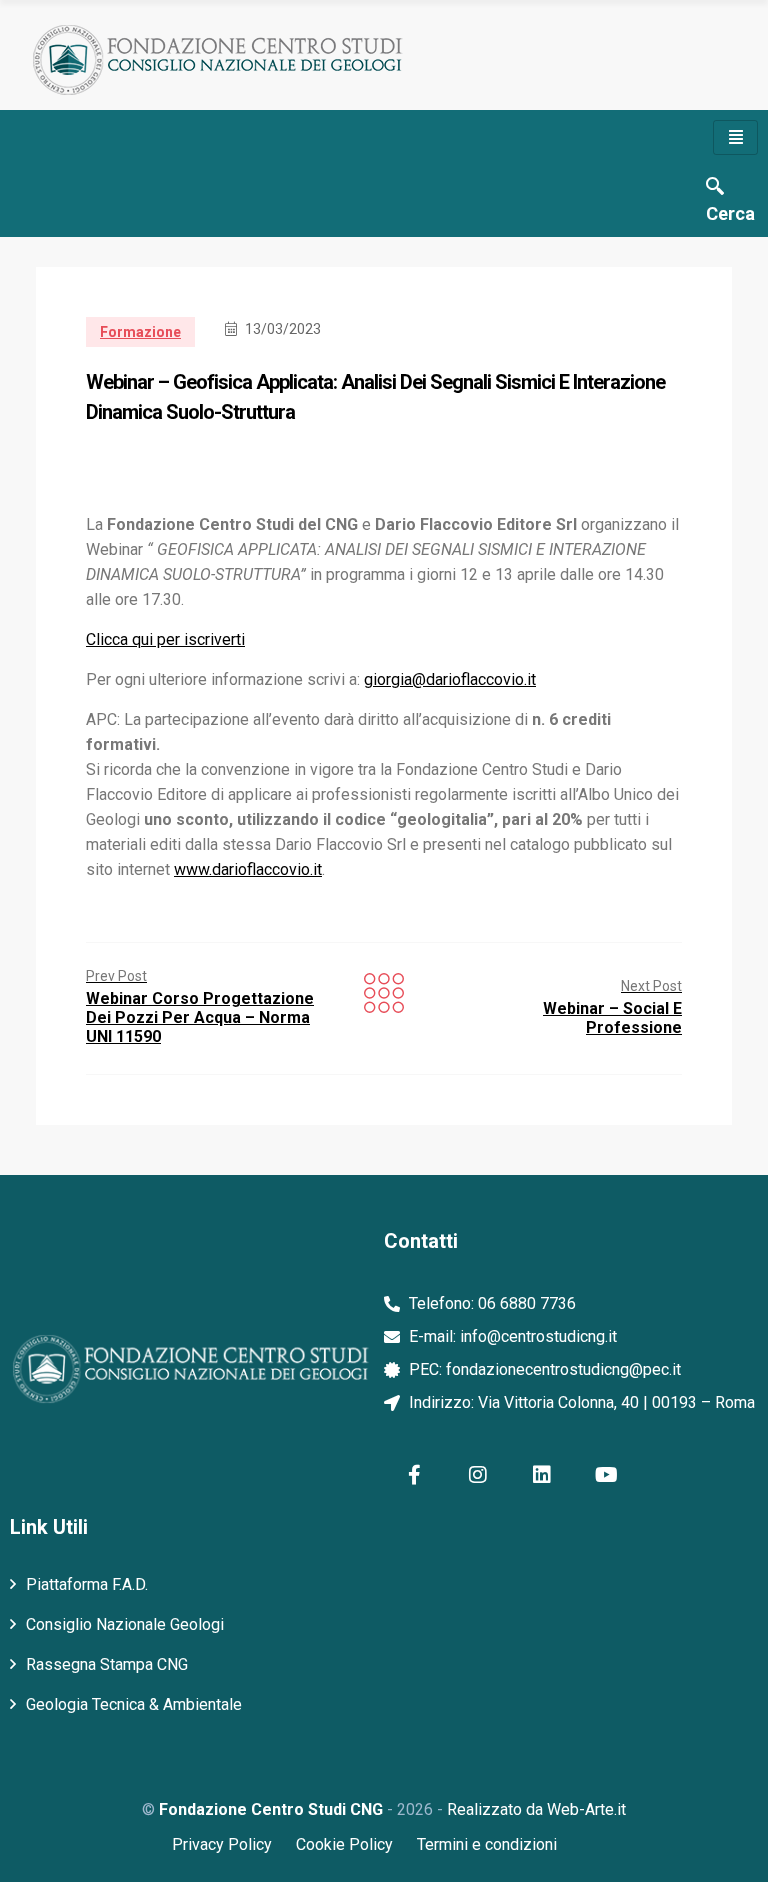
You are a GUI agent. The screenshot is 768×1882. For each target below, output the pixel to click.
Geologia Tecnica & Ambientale (134, 1704)
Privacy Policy (222, 1844)
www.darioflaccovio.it (248, 869)
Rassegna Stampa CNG (107, 1664)
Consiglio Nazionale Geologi (125, 1624)
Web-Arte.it (586, 1809)
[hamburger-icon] (735, 137)
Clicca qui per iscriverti (165, 639)
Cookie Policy (344, 1844)
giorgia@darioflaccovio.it (450, 679)
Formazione (140, 332)
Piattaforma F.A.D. (87, 1584)
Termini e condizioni (487, 1844)
